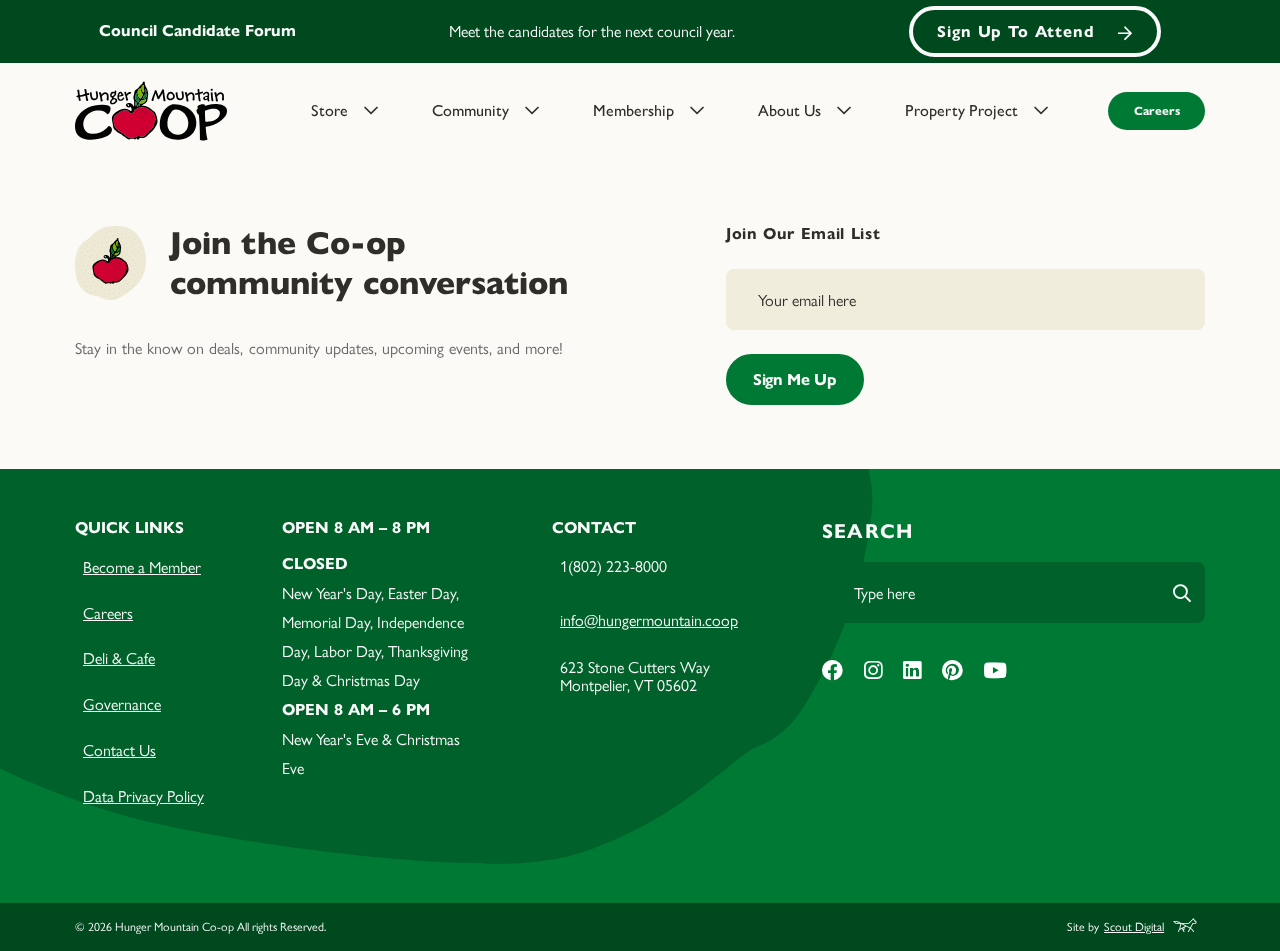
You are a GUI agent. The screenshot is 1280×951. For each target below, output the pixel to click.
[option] (640, 31)
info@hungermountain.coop (649, 619)
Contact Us (119, 749)
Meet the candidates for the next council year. (592, 30)
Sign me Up (795, 379)
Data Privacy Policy (143, 795)
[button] (359, 111)
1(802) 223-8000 (613, 565)
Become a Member (142, 566)
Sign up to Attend (1016, 31)
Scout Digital (1134, 927)
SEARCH (867, 531)
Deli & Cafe (119, 657)
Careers (1157, 110)
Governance (122, 703)
